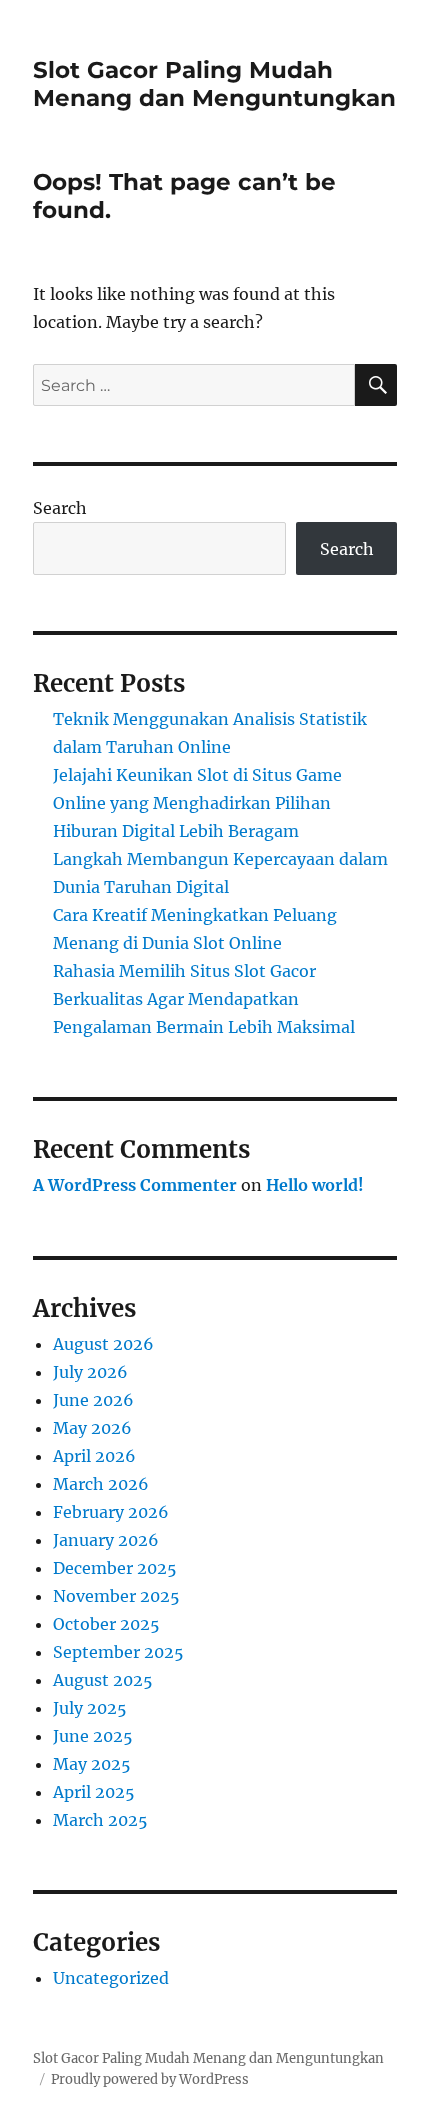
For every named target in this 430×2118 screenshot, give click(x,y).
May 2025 (92, 1764)
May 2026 (92, 1428)
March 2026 (101, 1484)
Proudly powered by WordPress (150, 2079)
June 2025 (93, 1736)
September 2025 (118, 1652)
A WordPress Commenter (135, 1185)
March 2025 (100, 1820)
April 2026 (94, 1456)
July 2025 (90, 1708)
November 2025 (116, 1596)
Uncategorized (111, 1978)
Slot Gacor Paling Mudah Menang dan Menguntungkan (214, 84)
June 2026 (93, 1400)
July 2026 (90, 1372)
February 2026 (111, 1512)
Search (60, 508)
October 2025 (106, 1624)
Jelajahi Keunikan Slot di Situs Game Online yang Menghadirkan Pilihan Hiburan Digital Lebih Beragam (197, 803)
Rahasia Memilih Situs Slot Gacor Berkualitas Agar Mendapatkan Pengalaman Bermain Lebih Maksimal (204, 999)
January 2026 (106, 1540)
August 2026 (103, 1344)
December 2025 (115, 1568)
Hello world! (315, 1185)
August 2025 (103, 1680)
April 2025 (94, 1792)
